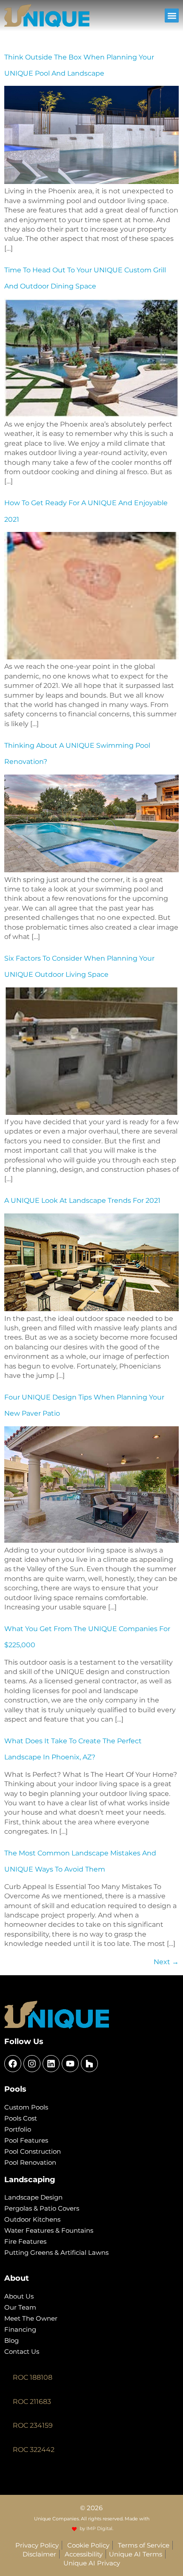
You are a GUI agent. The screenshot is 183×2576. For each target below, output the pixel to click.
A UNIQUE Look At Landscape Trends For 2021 (82, 1200)
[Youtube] (70, 2064)
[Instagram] (32, 2064)
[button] (172, 16)
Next (166, 1962)
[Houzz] (89, 2064)
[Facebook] (13, 2064)
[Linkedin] (51, 2064)
